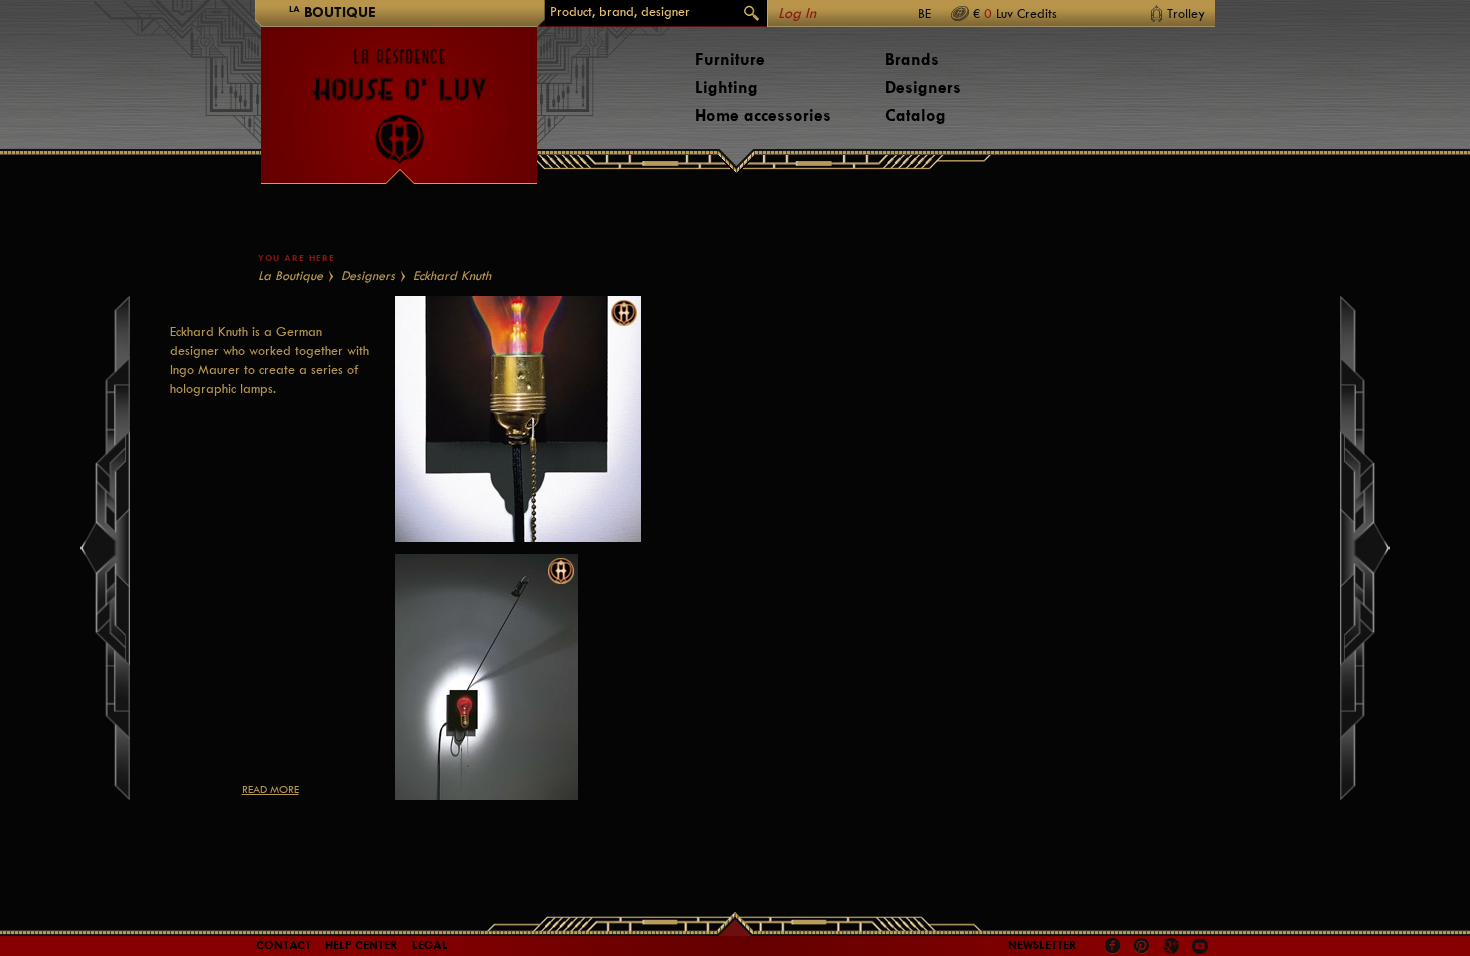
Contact (283, 945)
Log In (797, 13)
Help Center (361, 945)
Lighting (726, 87)
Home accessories (763, 115)
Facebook (1113, 946)
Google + (1173, 947)
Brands (912, 59)
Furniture (730, 59)
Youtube (1200, 946)
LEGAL (430, 945)
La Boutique (290, 275)
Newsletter (1042, 945)
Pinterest (1142, 946)
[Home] (399, 96)
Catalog (915, 115)
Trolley (1186, 13)
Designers (923, 87)
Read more (270, 789)
